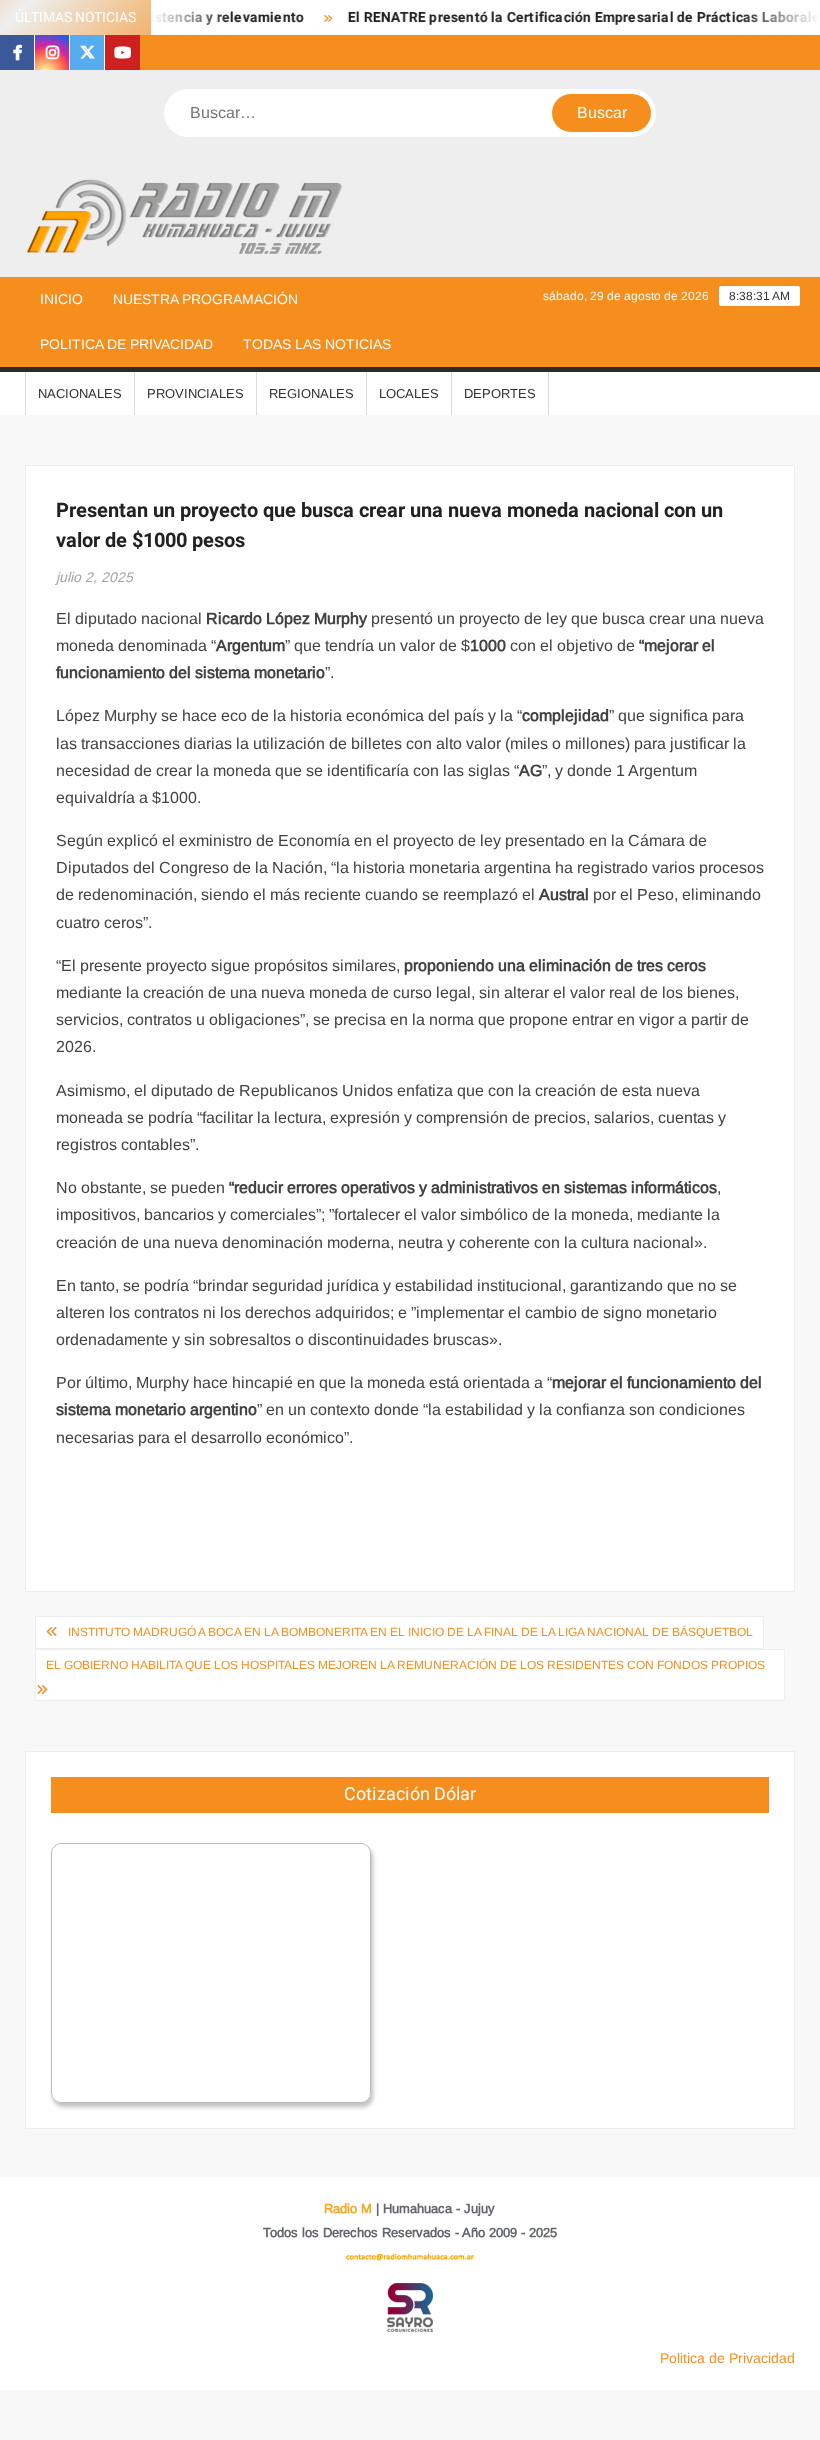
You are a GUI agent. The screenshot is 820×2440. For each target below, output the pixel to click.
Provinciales (195, 393)
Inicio (61, 299)
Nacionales (80, 393)
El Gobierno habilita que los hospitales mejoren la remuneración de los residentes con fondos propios (405, 1665)
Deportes (500, 393)
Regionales (311, 393)
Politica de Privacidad (126, 344)
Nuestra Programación (205, 299)
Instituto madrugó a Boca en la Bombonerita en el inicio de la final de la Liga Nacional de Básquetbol (410, 1632)
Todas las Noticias (317, 344)
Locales (409, 393)
